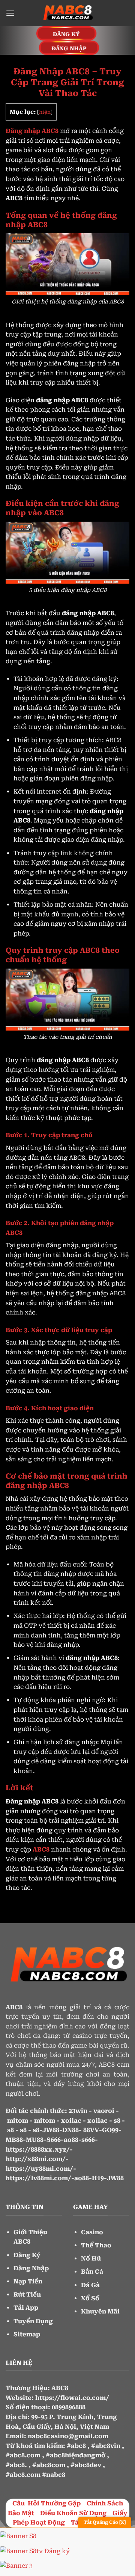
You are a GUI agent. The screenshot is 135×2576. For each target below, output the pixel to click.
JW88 (51, 2130)
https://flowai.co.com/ (72, 2398)
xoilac (71, 2121)
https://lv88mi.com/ (38, 2178)
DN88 (70, 2130)
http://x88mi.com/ (36, 2159)
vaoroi (104, 2111)
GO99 (110, 2130)
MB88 (14, 2140)
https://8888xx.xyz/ (38, 2150)
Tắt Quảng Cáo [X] (105, 2522)
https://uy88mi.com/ (39, 2169)
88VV (91, 2130)
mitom (18, 2121)
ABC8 (60, 2388)
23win (78, 2111)
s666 (88, 2140)
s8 (117, 2121)
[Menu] (10, 13)
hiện (45, 112)
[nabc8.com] (67, 13)
